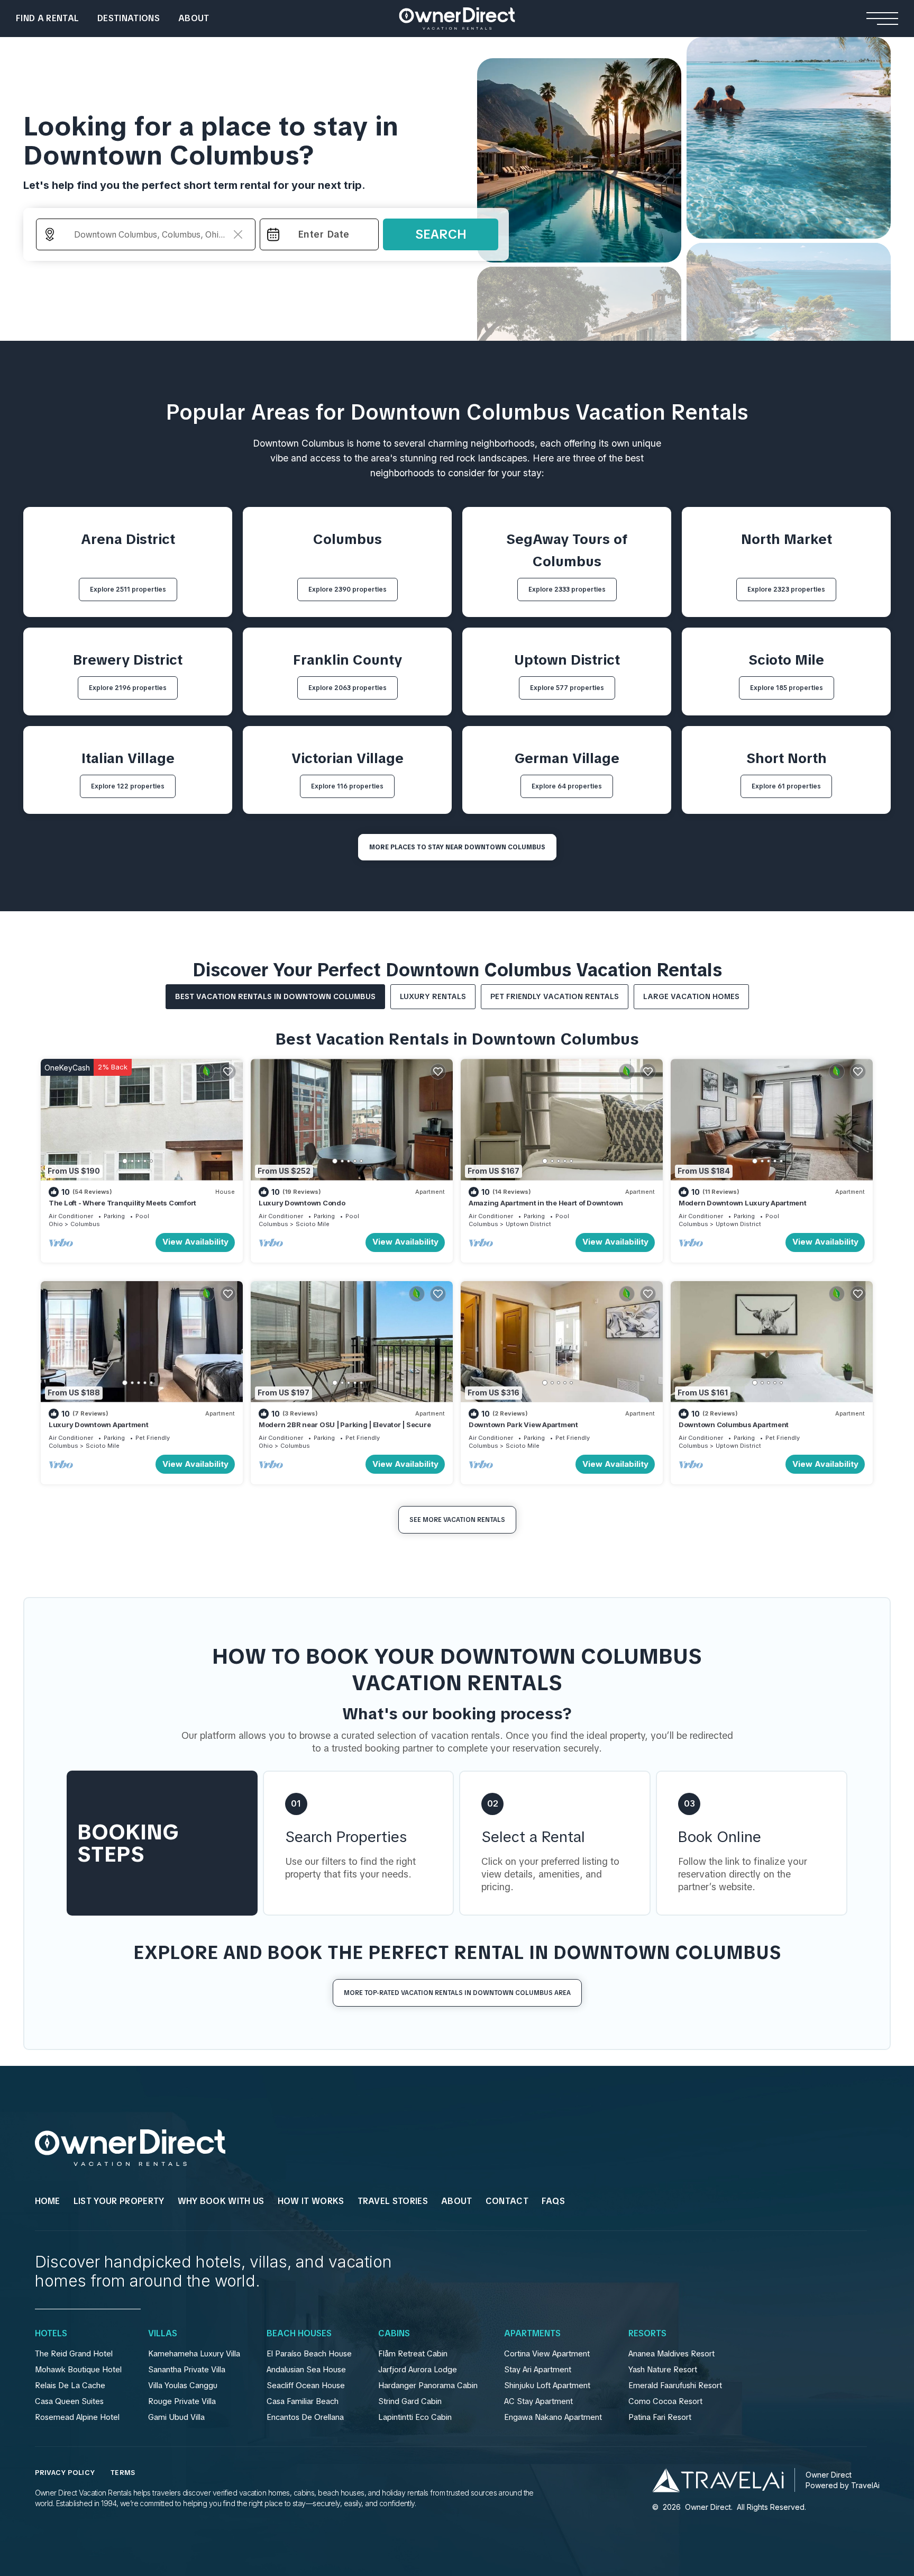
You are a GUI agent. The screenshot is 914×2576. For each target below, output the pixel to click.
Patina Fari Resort (660, 2417)
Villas (163, 2334)
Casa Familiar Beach (303, 2401)
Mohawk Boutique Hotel (78, 2370)
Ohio (56, 1224)
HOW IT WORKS (311, 2201)
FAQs (553, 2201)
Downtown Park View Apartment (523, 1425)
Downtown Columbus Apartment (734, 1425)
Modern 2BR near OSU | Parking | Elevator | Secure (345, 1425)
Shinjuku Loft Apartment (547, 2385)
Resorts (647, 2334)
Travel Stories (393, 2201)
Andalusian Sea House (306, 2370)
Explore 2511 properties (128, 589)
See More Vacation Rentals (457, 1520)
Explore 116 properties (347, 786)
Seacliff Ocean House (306, 2385)
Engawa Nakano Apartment (553, 2417)
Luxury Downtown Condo (302, 1203)
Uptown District (528, 1224)
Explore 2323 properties (786, 589)
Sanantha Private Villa (187, 2370)
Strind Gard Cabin (410, 2401)
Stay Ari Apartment (538, 2370)
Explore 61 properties (786, 786)
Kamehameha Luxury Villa (194, 2354)
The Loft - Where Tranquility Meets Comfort (122, 1203)
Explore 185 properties (787, 688)
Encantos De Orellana (305, 2417)
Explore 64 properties (567, 786)
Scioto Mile (313, 1224)
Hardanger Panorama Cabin (428, 2385)
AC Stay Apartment (538, 2401)
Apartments (532, 2334)
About (194, 18)
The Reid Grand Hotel (74, 2354)
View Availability (195, 1242)
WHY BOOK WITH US (221, 2201)
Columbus (85, 1224)
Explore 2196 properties (128, 688)
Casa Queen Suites (69, 2401)
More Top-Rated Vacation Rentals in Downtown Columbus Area (457, 1993)
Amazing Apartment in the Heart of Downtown (546, 1203)
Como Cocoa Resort (665, 2401)
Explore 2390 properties (348, 589)
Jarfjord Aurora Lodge (418, 2370)
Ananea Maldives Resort (671, 2354)
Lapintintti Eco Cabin (415, 2417)
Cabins (394, 2334)
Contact (507, 2201)
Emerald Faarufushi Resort (675, 2385)
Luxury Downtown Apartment (99, 1425)
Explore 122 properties (128, 786)
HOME (48, 2201)
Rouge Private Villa (182, 2401)
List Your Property (119, 2201)
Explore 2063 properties (348, 688)
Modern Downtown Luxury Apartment (743, 1203)
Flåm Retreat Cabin (413, 2354)
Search (441, 234)
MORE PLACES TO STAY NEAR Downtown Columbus (457, 847)
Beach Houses (299, 2334)
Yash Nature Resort (663, 2370)
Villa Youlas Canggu (183, 2385)
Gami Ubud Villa (176, 2417)
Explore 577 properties (567, 688)
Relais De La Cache (70, 2385)
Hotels (51, 2334)
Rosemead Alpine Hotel (77, 2417)
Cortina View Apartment (547, 2354)
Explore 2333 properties (567, 589)
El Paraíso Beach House (309, 2354)
